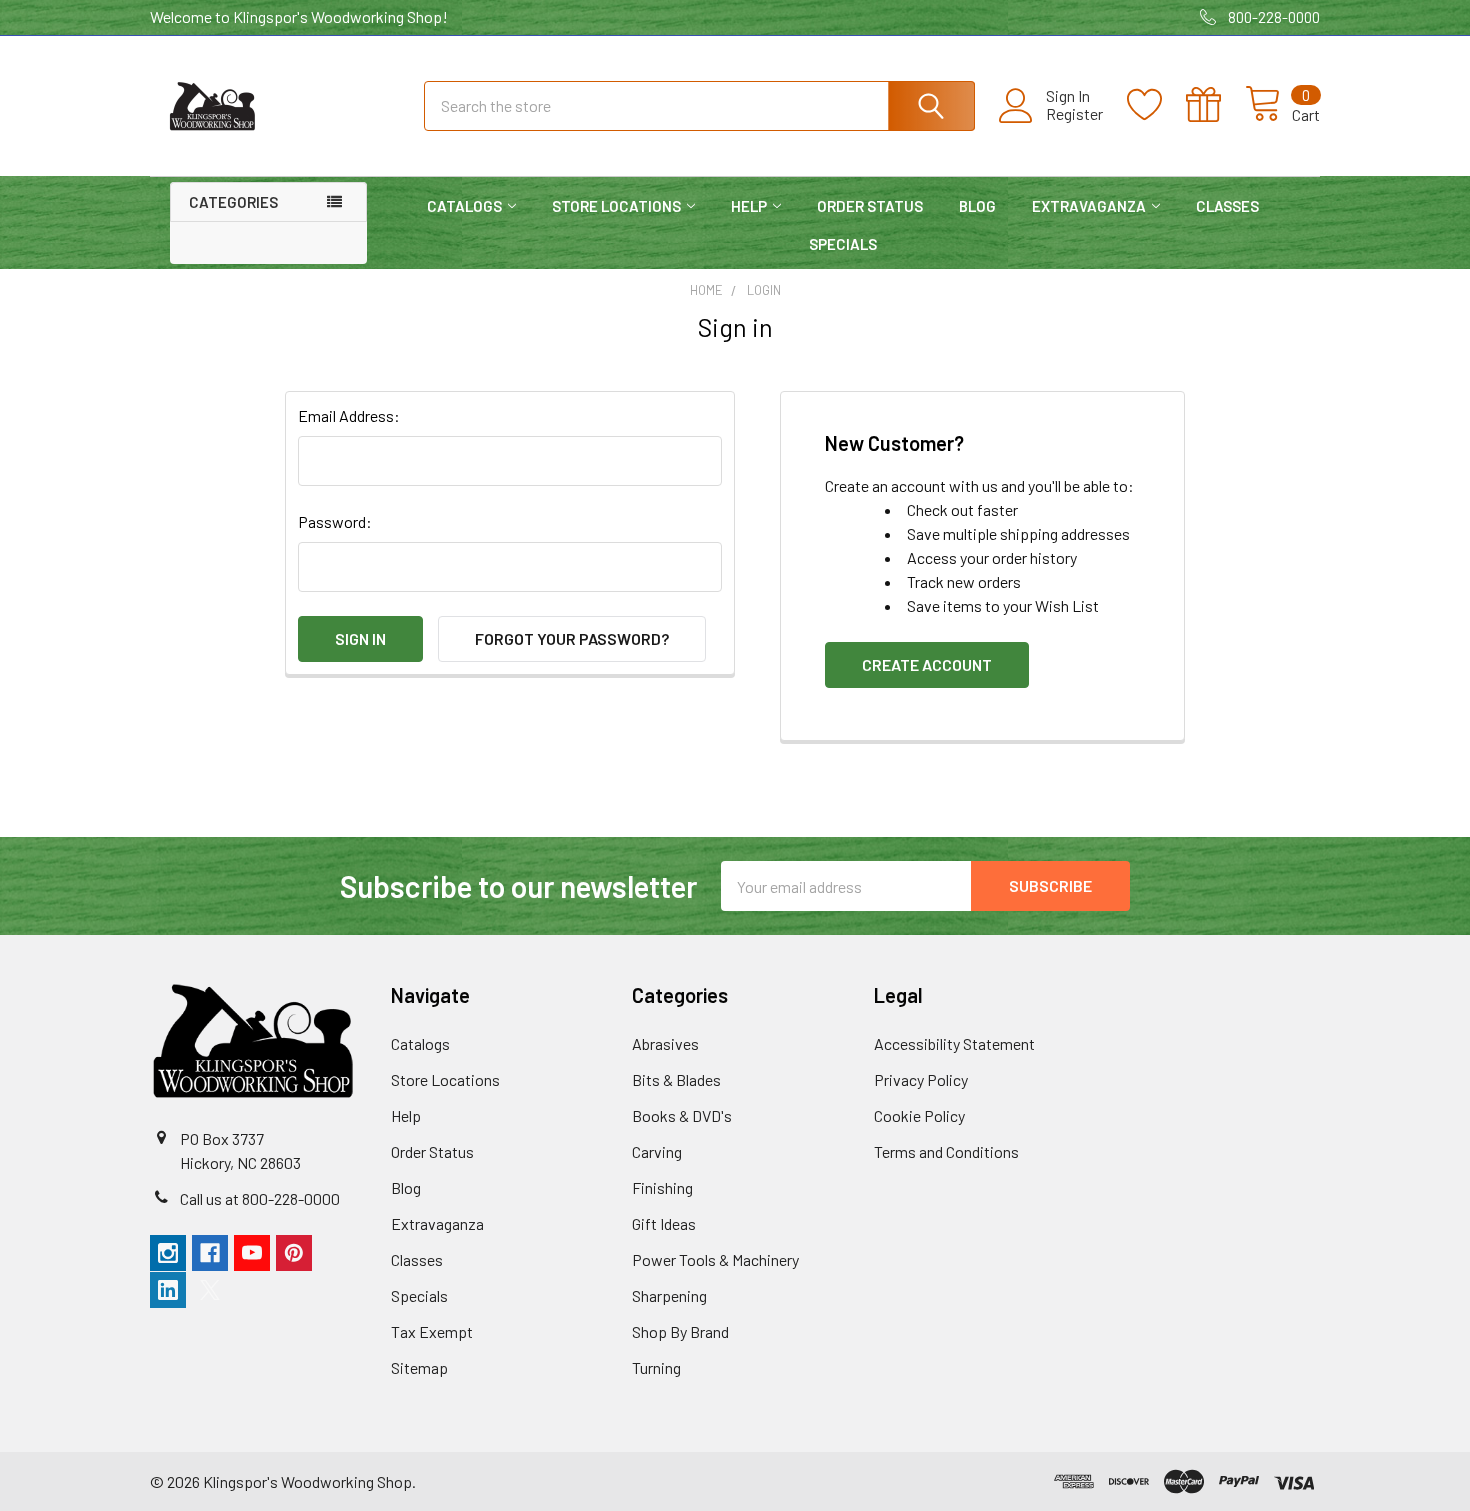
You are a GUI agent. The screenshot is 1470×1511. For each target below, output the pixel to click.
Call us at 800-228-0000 (260, 1198)
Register (1074, 114)
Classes (1227, 206)
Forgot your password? (572, 638)
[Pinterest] (294, 1253)
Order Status (870, 206)
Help (749, 206)
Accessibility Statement (954, 1043)
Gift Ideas (664, 1223)
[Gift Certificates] (1215, 105)
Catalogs (464, 206)
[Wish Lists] (1156, 105)
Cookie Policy (919, 1115)
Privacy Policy (921, 1079)
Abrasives (665, 1043)
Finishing (662, 1187)
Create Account (927, 664)
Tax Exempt (432, 1331)
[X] (210, 1290)
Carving (657, 1151)
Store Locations (616, 206)
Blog (977, 206)
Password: (335, 521)
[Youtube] (252, 1253)
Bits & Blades (676, 1079)
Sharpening (669, 1295)
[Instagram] (168, 1253)
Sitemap (419, 1367)
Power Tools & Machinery (715, 1259)
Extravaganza (1089, 206)
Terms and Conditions (946, 1151)
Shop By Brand (680, 1331)
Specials (843, 244)
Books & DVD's (682, 1115)
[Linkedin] (168, 1290)
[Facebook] (210, 1253)
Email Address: (349, 415)
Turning (656, 1367)
